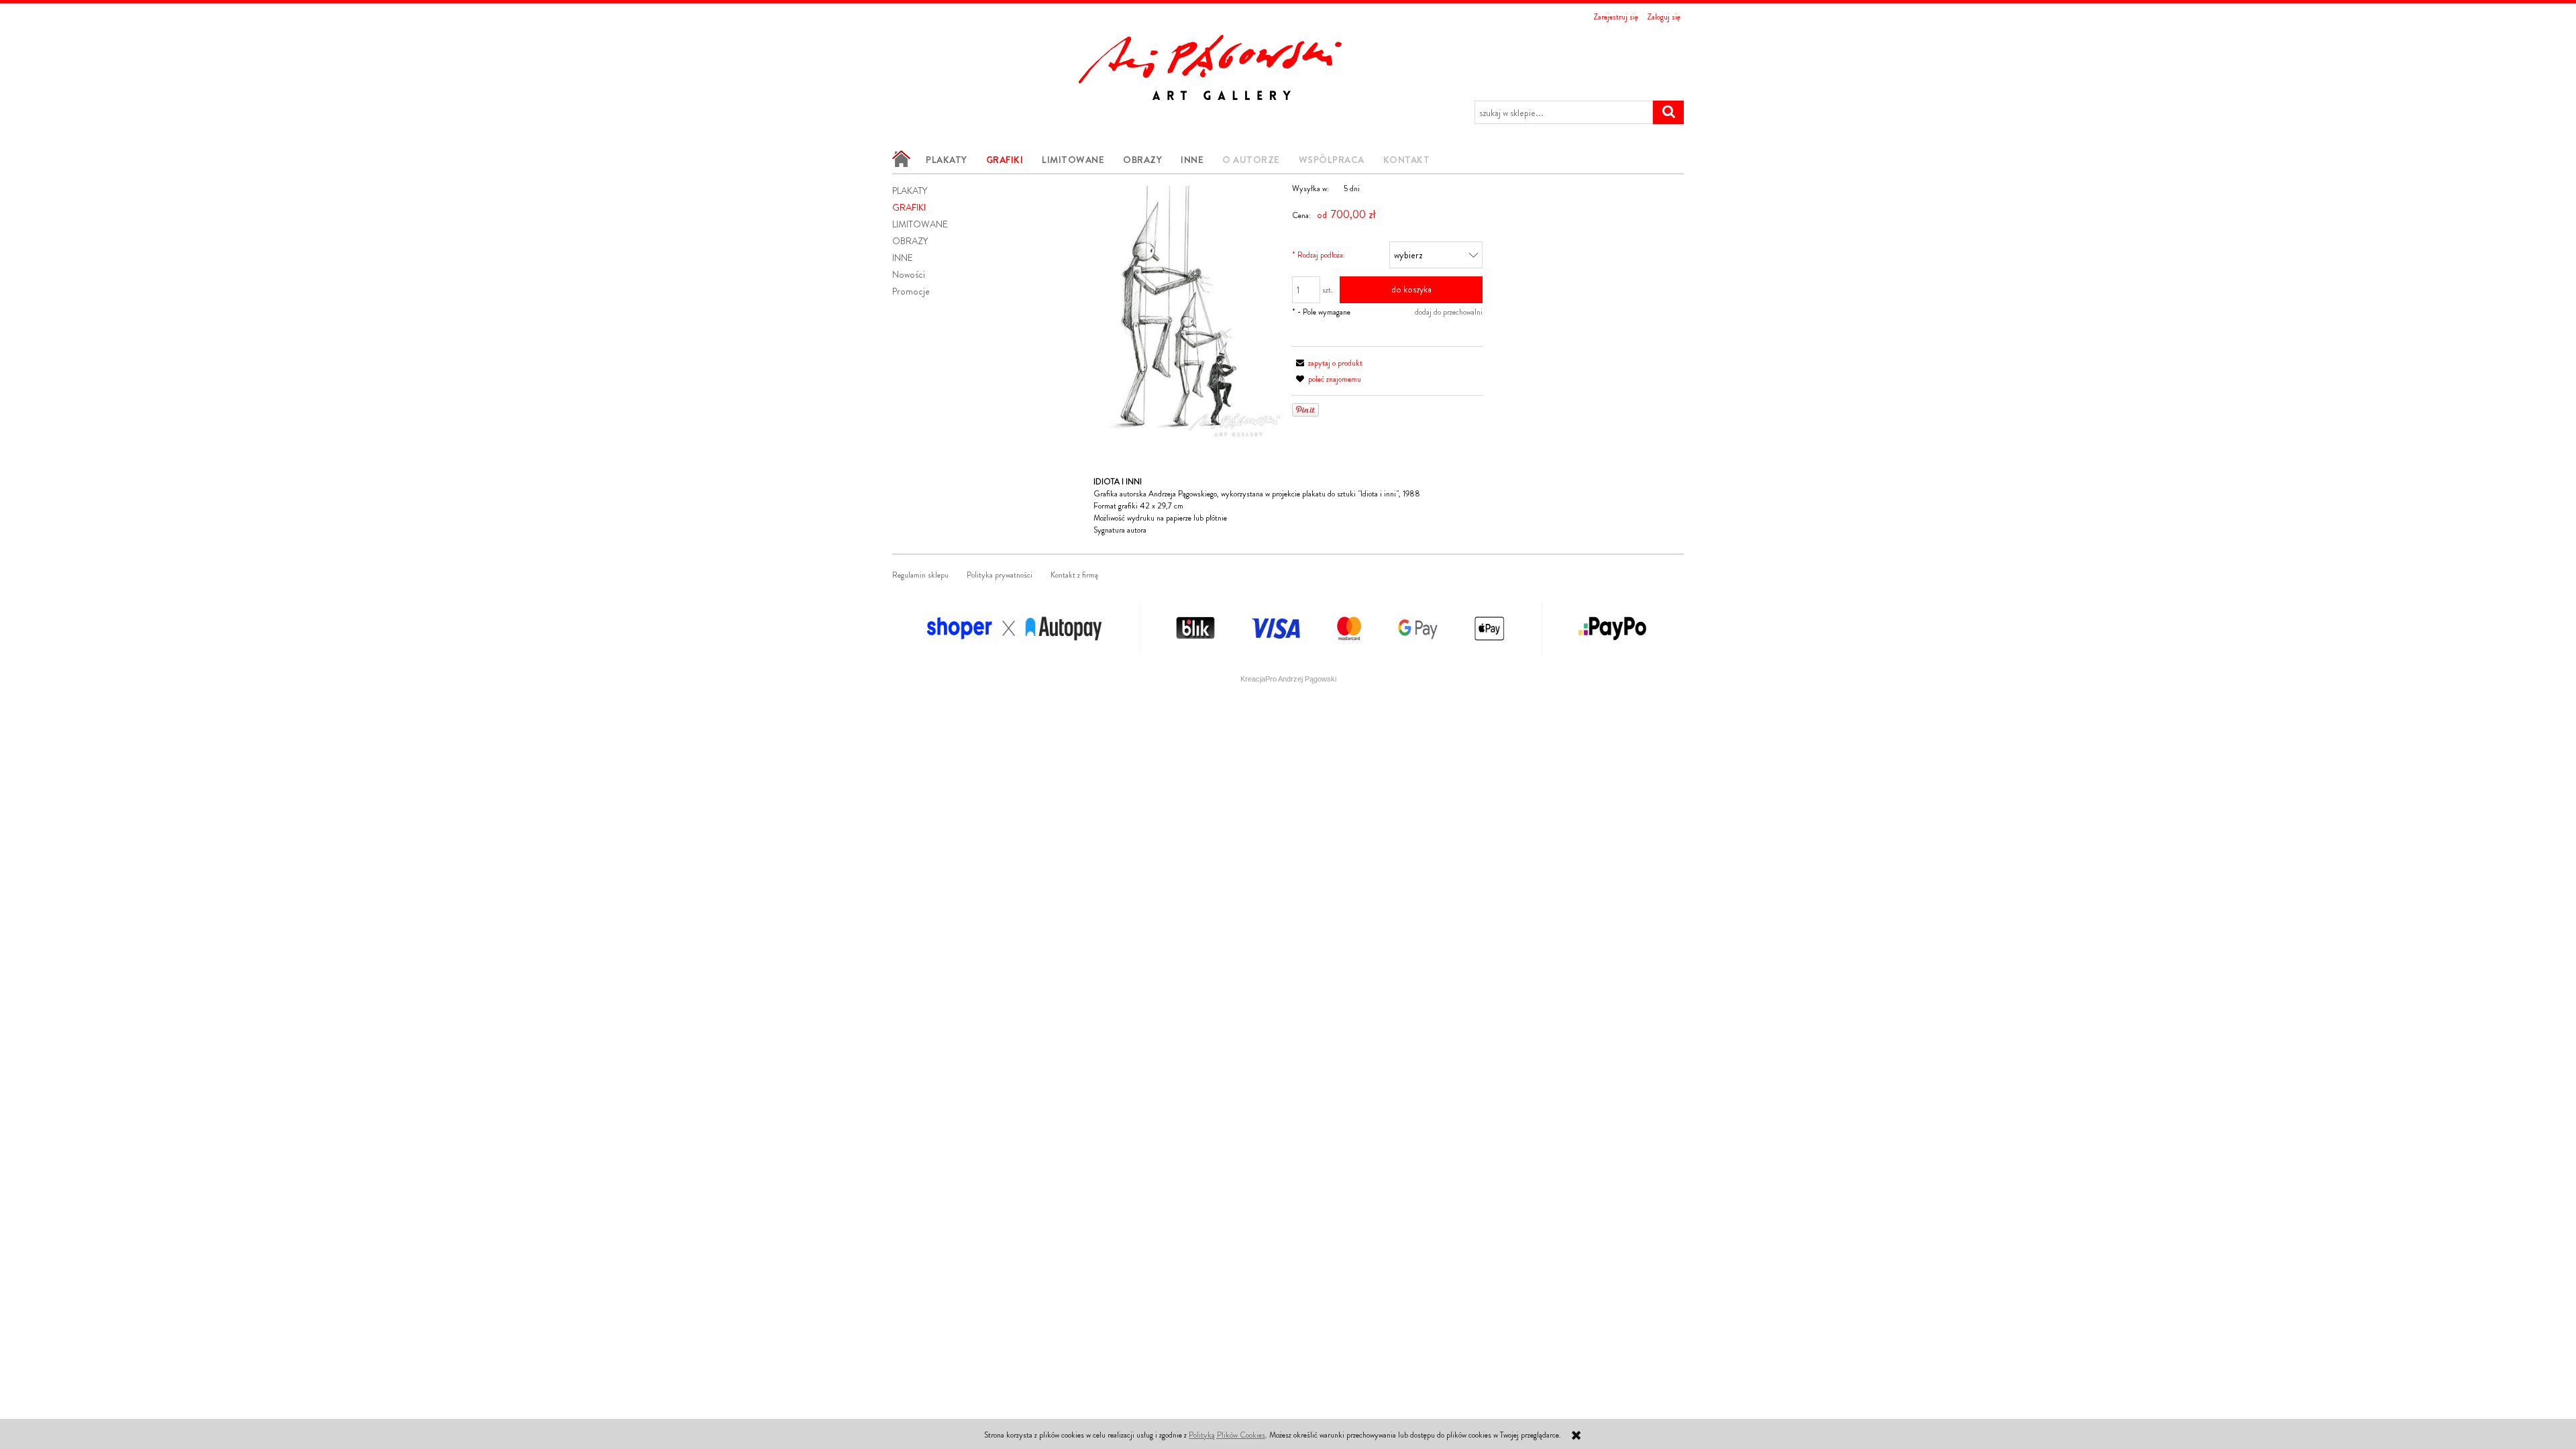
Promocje (911, 291)
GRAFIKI (909, 207)
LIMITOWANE (920, 224)
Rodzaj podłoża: (1319, 255)
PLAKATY (910, 191)
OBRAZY (910, 241)
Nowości (909, 274)
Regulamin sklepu (920, 575)
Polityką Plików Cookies (1227, 1435)
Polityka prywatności (1000, 575)
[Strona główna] (1224, 63)
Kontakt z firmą (1074, 575)
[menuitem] (904, 159)
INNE (903, 258)
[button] (1327, 363)
